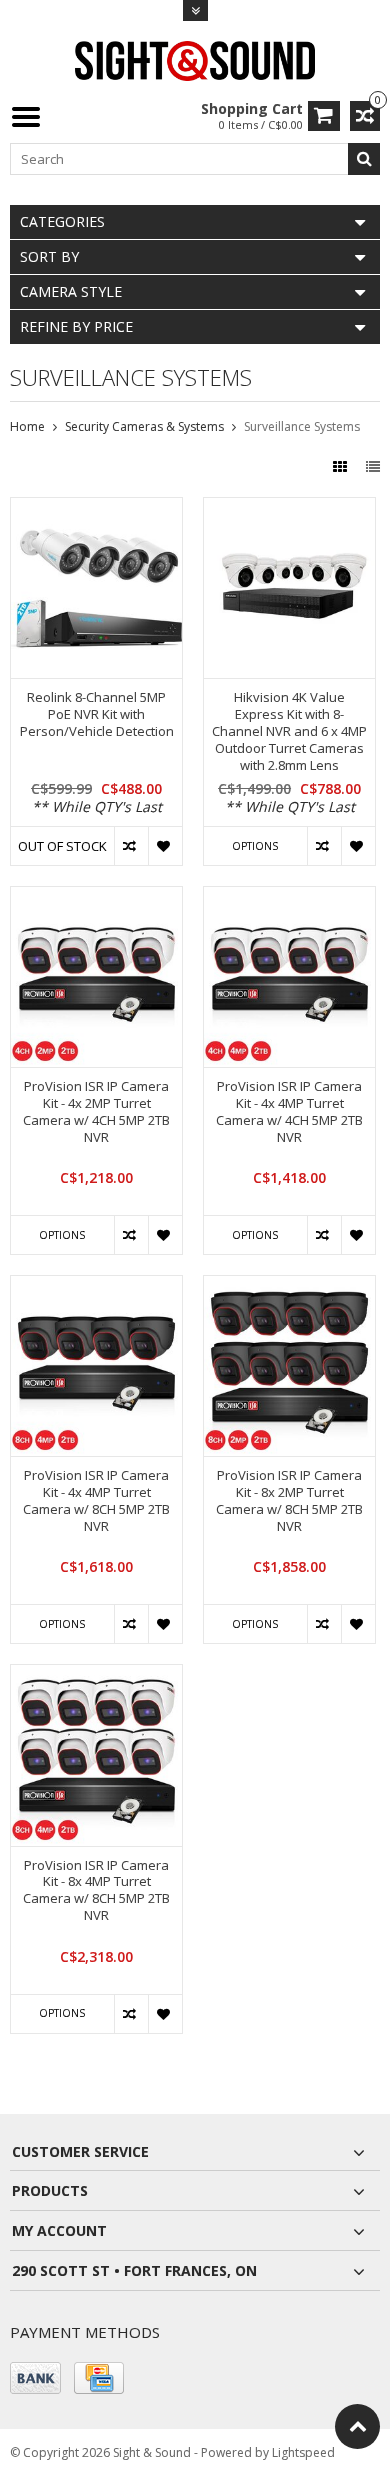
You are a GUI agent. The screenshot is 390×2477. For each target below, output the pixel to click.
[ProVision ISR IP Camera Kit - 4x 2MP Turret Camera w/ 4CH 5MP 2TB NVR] (96, 897)
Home (27, 426)
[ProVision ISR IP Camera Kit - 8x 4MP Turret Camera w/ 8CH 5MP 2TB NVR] (96, 1675)
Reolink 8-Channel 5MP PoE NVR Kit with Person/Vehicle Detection (97, 714)
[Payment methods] (35, 2378)
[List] (373, 466)
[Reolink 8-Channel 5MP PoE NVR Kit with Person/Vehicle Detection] (96, 508)
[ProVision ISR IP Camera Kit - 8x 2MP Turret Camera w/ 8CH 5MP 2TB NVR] (289, 1286)
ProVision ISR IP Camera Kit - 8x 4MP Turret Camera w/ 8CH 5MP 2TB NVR (96, 1891)
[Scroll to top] (357, 2426)
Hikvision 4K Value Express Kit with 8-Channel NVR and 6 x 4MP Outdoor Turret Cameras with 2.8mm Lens (289, 731)
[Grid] (342, 466)
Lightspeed (303, 2452)
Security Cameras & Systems (144, 426)
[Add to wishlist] (165, 846)
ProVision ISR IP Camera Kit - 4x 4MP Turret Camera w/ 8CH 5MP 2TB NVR (96, 1501)
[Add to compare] (131, 846)
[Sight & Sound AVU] (195, 59)
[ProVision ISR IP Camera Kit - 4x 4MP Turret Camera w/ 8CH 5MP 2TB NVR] (96, 1286)
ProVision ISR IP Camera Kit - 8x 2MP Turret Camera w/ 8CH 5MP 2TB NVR (289, 1501)
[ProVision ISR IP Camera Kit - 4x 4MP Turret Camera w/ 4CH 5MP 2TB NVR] (289, 897)
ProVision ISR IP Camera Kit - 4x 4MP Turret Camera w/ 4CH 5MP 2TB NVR (289, 1112)
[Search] (364, 159)
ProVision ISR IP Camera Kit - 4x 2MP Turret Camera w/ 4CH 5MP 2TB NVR (96, 1112)
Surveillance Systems (302, 426)
